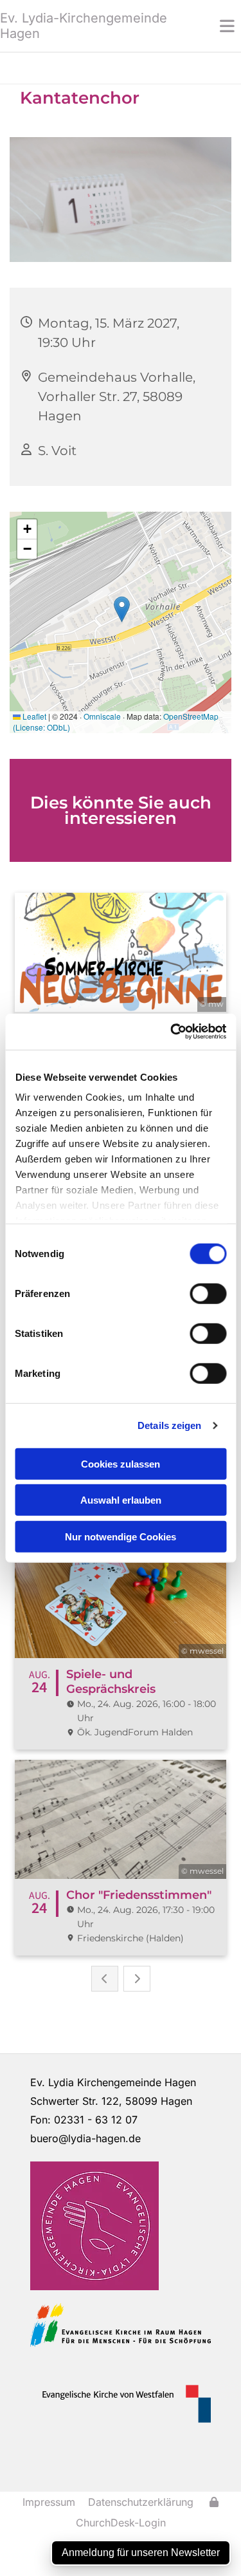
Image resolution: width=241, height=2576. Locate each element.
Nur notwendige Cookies (121, 1536)
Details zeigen (169, 1425)
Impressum (49, 2502)
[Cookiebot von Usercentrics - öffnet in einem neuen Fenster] (172, 1032)
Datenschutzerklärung (141, 2502)
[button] (211, 26)
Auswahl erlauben (121, 1500)
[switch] (208, 1293)
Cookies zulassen (121, 1463)
